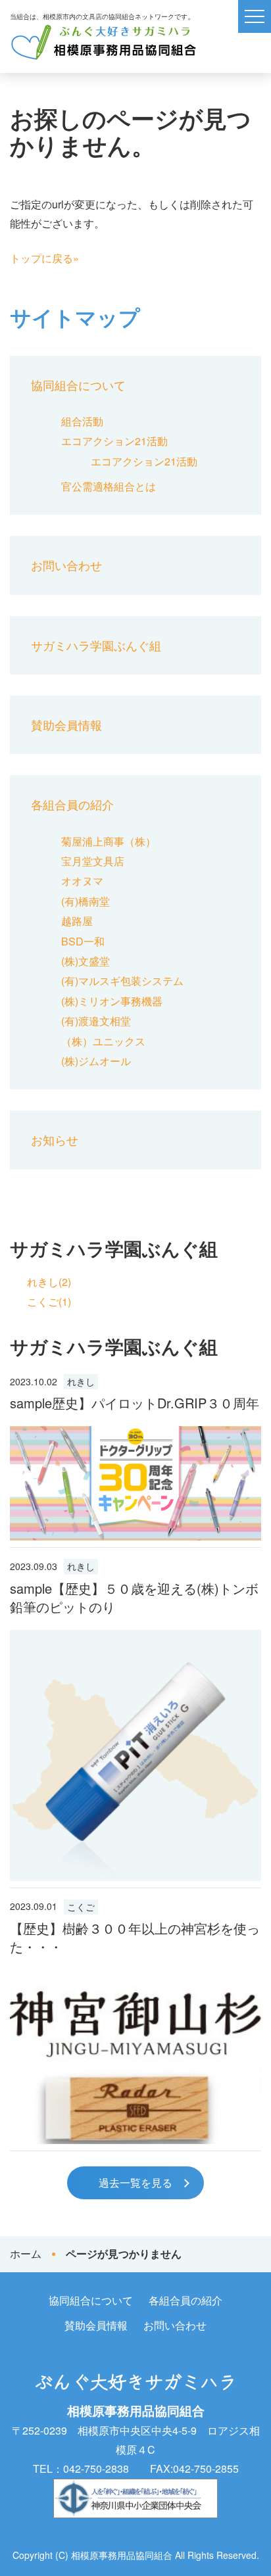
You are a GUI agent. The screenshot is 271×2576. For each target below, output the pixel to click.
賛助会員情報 (66, 725)
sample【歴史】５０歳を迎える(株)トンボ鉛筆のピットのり (134, 1597)
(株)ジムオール (96, 1061)
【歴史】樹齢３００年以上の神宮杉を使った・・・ (135, 1937)
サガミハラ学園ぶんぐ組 (96, 645)
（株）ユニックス (103, 1041)
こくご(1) (49, 1301)
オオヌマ (82, 881)
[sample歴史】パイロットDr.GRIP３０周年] (135, 1483)
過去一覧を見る (135, 2182)
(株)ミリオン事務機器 (112, 1001)
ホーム (26, 2254)
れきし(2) (49, 1282)
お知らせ (55, 1139)
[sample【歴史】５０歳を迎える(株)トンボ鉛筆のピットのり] (135, 1755)
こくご (81, 1907)
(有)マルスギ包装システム (122, 981)
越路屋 (77, 921)
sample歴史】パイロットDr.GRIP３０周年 (135, 1403)
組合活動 (82, 421)
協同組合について (78, 385)
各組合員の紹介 (72, 804)
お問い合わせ (66, 565)
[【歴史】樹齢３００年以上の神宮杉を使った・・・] (135, 2057)
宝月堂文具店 (93, 861)
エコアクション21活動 (114, 441)
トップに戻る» (44, 258)
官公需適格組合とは (109, 486)
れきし (81, 1381)
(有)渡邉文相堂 (96, 1021)
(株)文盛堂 (86, 961)
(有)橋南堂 (86, 901)
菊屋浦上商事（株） (109, 841)
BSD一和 (83, 941)
